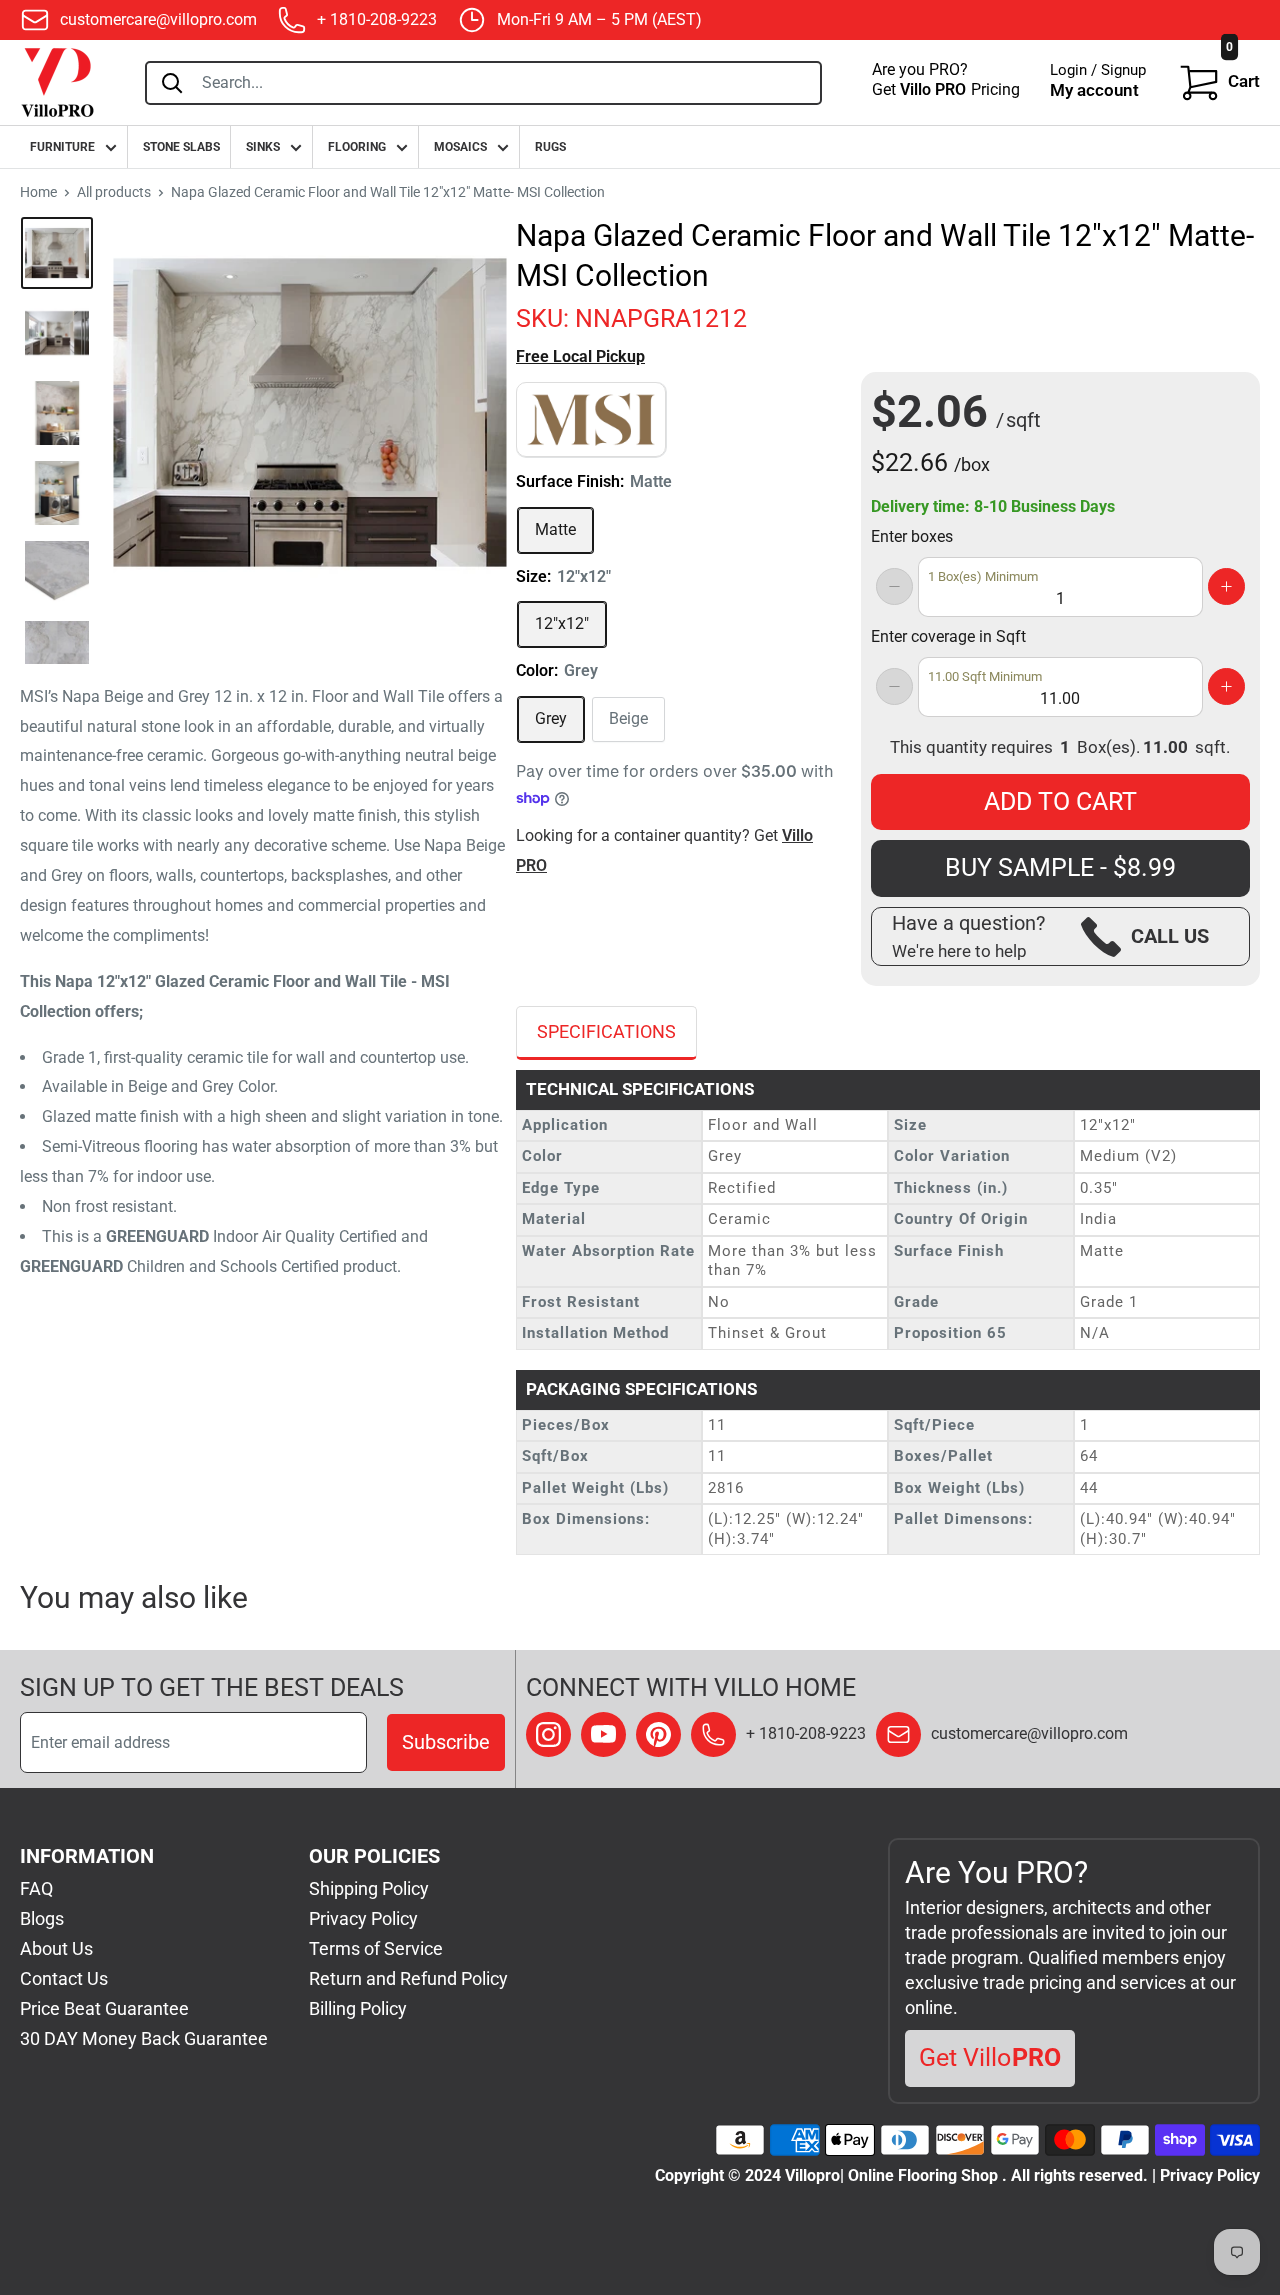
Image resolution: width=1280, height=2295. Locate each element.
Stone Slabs (181, 147)
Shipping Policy (369, 1888)
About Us (56, 1948)
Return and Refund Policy (408, 1978)
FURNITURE (62, 147)
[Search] (172, 83)
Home (38, 192)
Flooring (357, 147)
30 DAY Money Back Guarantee (144, 2038)
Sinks (263, 147)
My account (1094, 90)
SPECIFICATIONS (606, 1031)
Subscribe (446, 1742)
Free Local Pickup (580, 356)
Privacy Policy (363, 1918)
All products (114, 192)
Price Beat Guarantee (104, 2008)
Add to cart (1060, 801)
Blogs (42, 1918)
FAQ (36, 1888)
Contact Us (64, 1978)
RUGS (550, 147)
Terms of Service (376, 1948)
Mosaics (460, 147)
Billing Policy (358, 2008)
